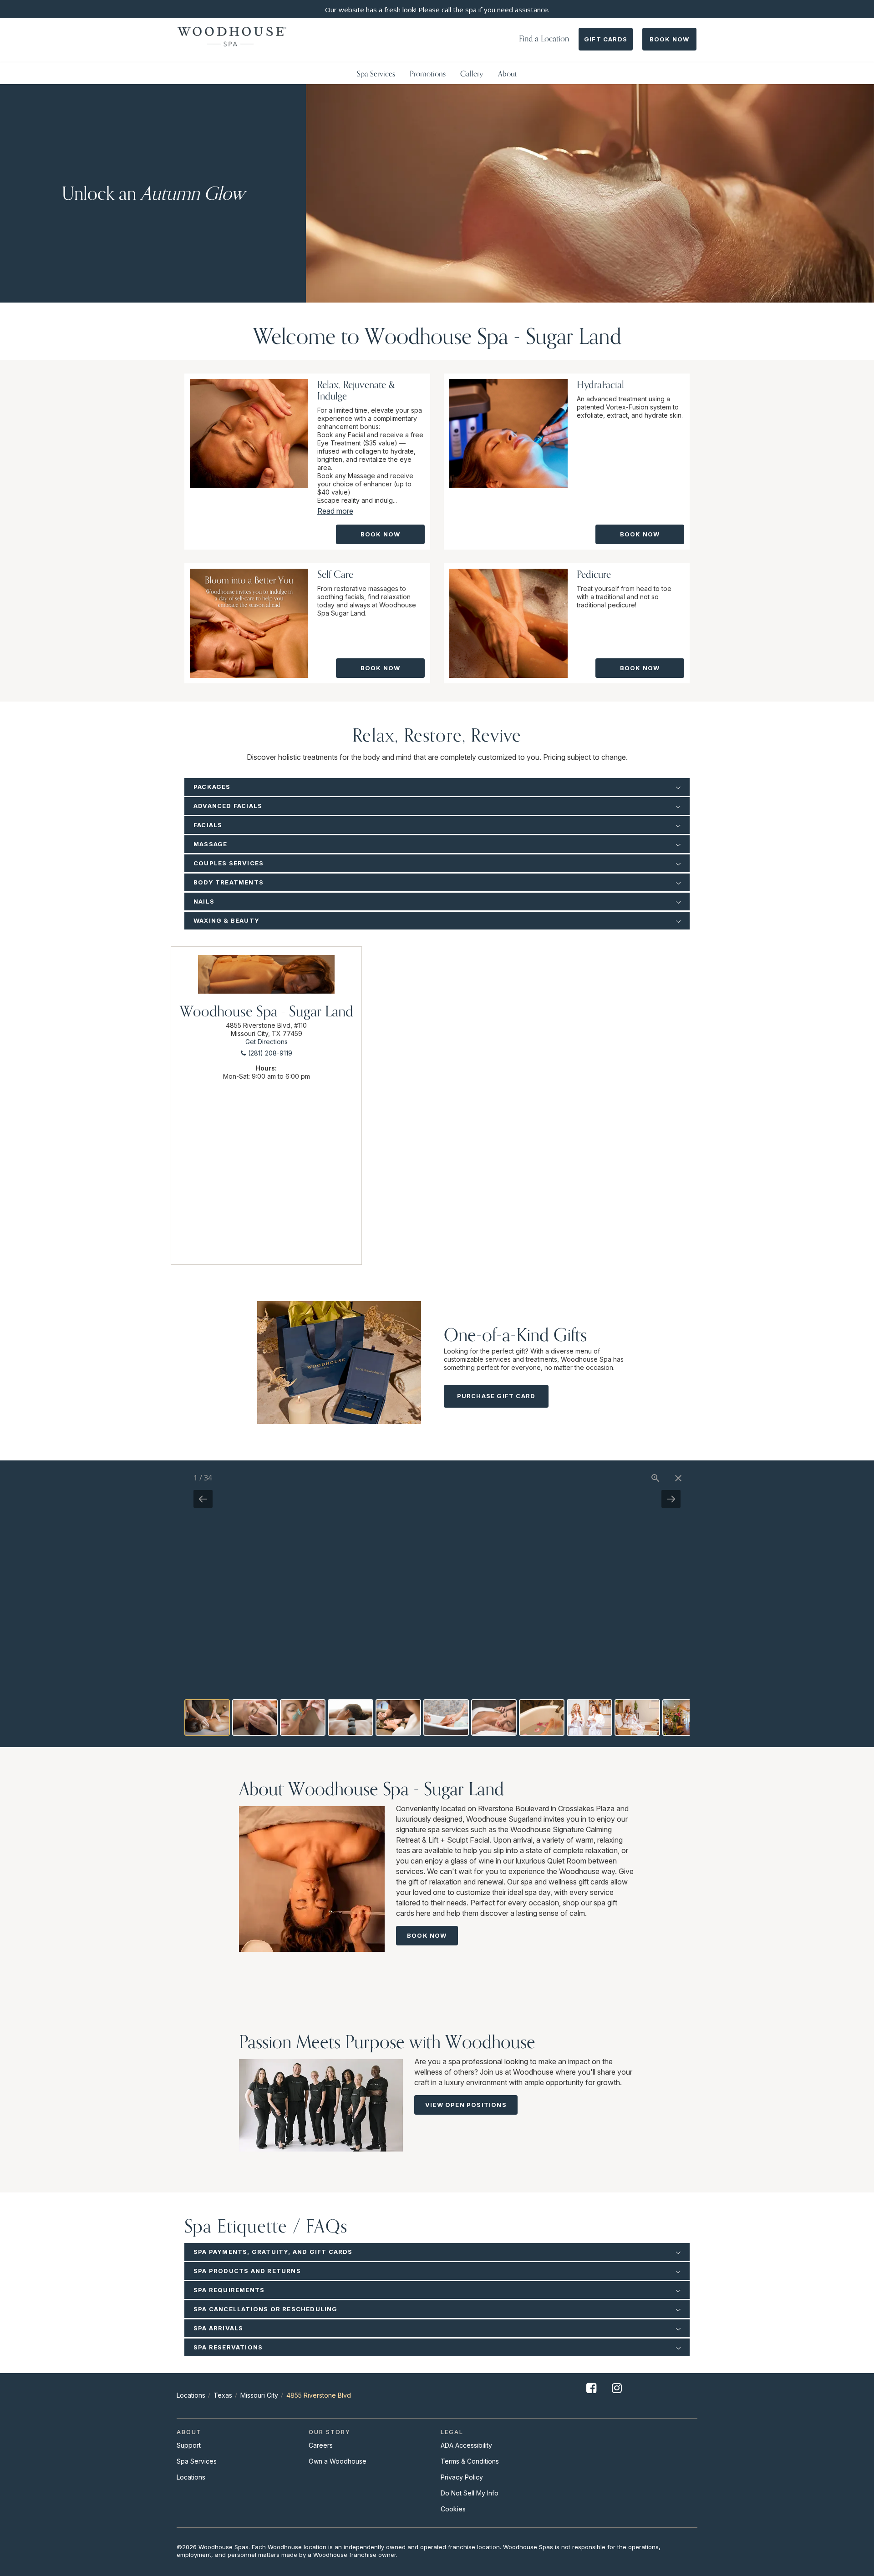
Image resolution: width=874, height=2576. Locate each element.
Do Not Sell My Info (470, 2493)
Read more (335, 511)
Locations (191, 2395)
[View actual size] (655, 1478)
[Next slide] (671, 1499)
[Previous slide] (203, 1499)
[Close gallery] (678, 1478)
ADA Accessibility (466, 2445)
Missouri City (259, 2395)
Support (189, 2445)
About (508, 73)
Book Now (670, 39)
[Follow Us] (591, 2395)
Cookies (453, 2509)
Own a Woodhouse (338, 2461)
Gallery (472, 73)
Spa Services (376, 73)
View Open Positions (466, 2105)
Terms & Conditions (470, 2461)
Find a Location (544, 38)
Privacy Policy (462, 2477)
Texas (223, 2395)
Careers (321, 2445)
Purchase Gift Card (496, 1396)
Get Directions (267, 1042)
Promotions (428, 73)
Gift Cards (606, 39)
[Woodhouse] (232, 37)
